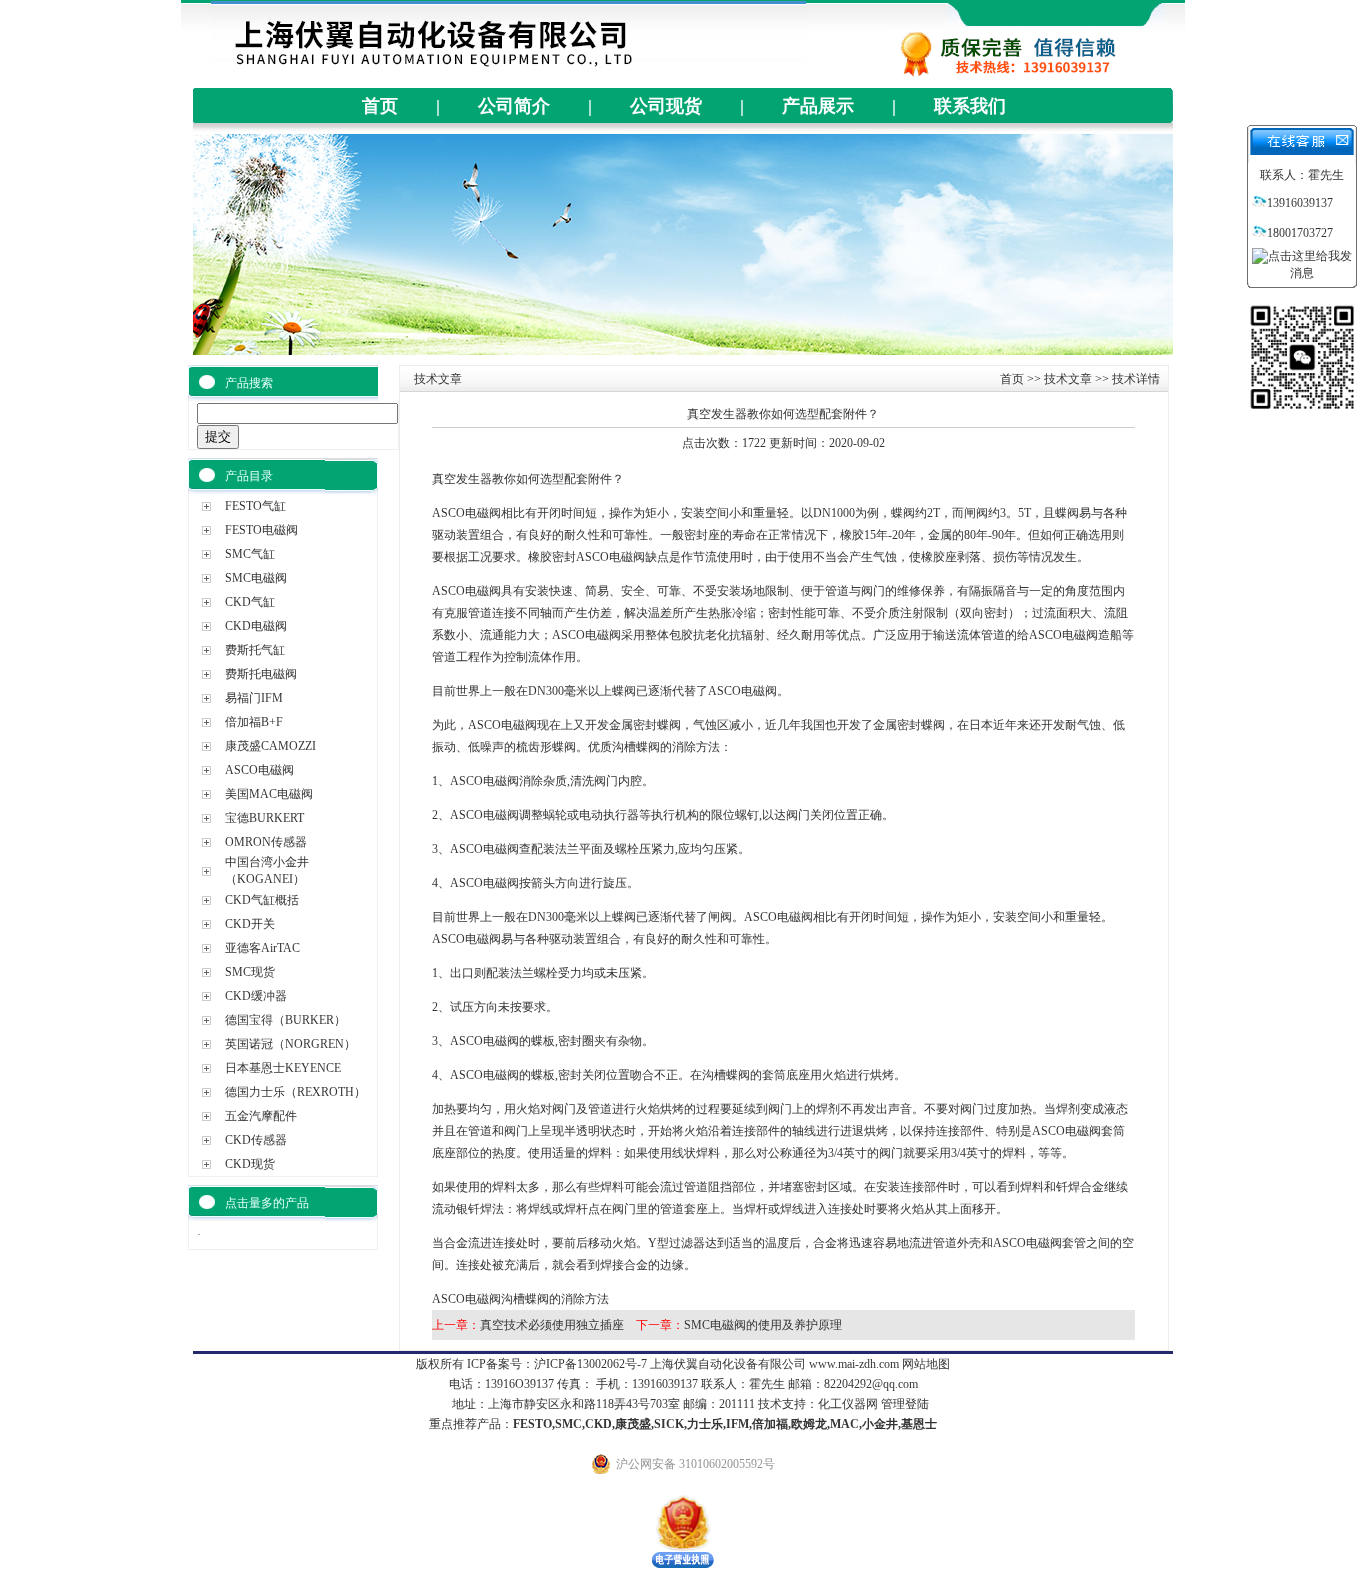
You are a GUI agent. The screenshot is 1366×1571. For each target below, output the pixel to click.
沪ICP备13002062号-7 (590, 1364)
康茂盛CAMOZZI (270, 746)
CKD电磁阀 (256, 626)
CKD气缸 (250, 602)
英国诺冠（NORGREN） (290, 1044)
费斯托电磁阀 (261, 674)
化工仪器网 (848, 1404)
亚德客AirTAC (262, 948)
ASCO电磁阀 (259, 770)
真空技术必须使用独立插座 (552, 1325)
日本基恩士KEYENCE (283, 1068)
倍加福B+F (254, 722)
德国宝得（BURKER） (285, 1020)
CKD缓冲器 (256, 996)
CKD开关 (250, 924)
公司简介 (514, 106)
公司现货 (666, 106)
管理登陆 (905, 1404)
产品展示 (818, 106)
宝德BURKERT (264, 818)
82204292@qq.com (871, 1384)
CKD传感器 (256, 1140)
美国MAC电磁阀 (269, 794)
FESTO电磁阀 (261, 530)
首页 (380, 106)
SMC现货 (250, 972)
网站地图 (926, 1364)
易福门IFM (254, 698)
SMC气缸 (250, 554)
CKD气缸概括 (262, 900)
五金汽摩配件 (261, 1116)
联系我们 (970, 106)
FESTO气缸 (255, 506)
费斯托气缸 (255, 650)
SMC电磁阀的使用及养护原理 (763, 1325)
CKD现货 (250, 1164)
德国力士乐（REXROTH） (295, 1092)
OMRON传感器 (266, 842)
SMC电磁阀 (256, 578)
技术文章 (1068, 379)
